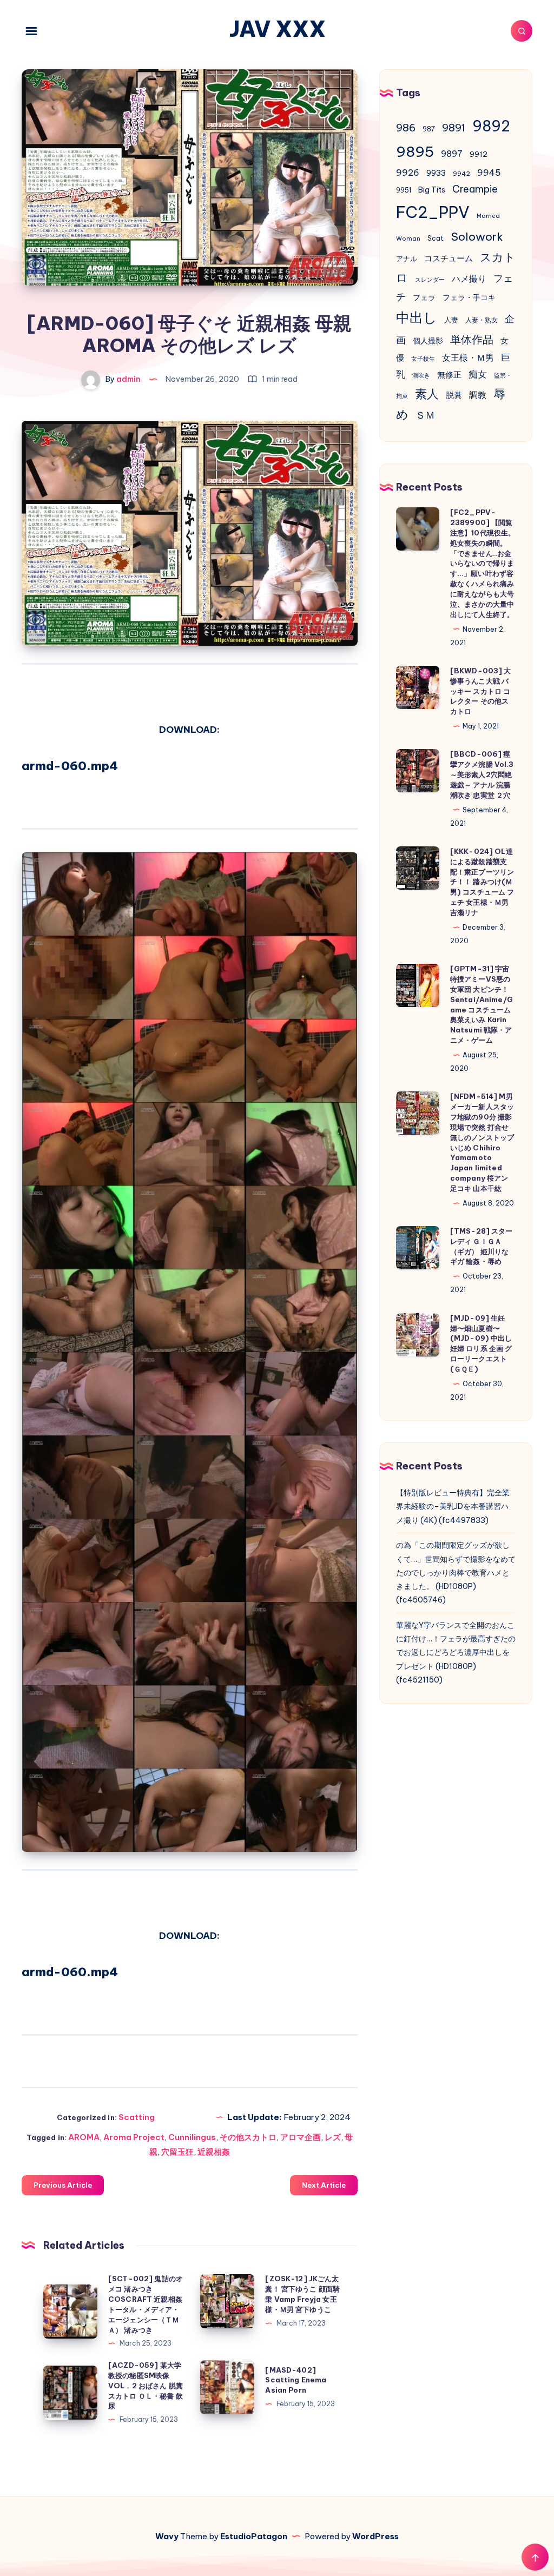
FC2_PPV (433, 212)
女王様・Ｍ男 (468, 357)
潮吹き (421, 375)
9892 (491, 126)
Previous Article (63, 2185)
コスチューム (449, 258)
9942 (461, 174)
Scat (436, 238)
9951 (404, 190)
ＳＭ (425, 415)
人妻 (451, 320)
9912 (479, 154)
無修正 (449, 375)
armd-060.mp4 (70, 766)
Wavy (167, 2536)
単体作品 (472, 339)
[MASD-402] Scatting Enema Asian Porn (296, 2380)
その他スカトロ (248, 2137)
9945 (489, 173)
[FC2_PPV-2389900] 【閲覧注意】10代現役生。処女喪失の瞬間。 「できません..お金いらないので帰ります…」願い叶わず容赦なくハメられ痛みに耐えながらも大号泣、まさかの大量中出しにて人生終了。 (483, 563)
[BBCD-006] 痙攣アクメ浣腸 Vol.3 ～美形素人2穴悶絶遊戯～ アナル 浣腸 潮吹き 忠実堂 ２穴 (482, 774)
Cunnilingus (192, 2137)
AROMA (84, 2137)
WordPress (375, 2536)
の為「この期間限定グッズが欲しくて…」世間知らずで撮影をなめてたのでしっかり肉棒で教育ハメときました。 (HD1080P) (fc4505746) (456, 1572)
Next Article (324, 2185)
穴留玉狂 (177, 2152)
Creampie (475, 189)
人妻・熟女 (482, 320)
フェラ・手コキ (469, 297)
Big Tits (432, 190)
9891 (454, 128)
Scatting (137, 2117)
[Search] (522, 31)
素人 (427, 394)
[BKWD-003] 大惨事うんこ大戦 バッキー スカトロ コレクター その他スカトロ (481, 691)
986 (406, 128)
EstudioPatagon (254, 2536)
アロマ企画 (301, 2137)
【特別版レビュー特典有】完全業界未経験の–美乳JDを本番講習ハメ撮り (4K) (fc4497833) (453, 1506)
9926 (408, 173)
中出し (417, 317)
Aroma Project (134, 2137)
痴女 (478, 374)
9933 (436, 173)
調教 (478, 395)
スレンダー (430, 280)
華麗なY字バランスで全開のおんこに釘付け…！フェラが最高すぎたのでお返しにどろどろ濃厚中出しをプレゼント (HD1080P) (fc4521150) (456, 1653)
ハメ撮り (469, 279)
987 (429, 129)
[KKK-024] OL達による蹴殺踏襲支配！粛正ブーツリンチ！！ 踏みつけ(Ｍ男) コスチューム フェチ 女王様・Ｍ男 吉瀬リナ (482, 882)
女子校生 (423, 359)
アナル (407, 259)
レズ (333, 2137)
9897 (452, 154)
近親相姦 (214, 2152)
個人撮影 (428, 341)
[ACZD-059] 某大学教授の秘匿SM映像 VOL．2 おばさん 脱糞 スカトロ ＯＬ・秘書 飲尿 (146, 2385)
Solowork (477, 236)
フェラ (424, 297)
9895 (415, 151)
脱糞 (454, 395)
